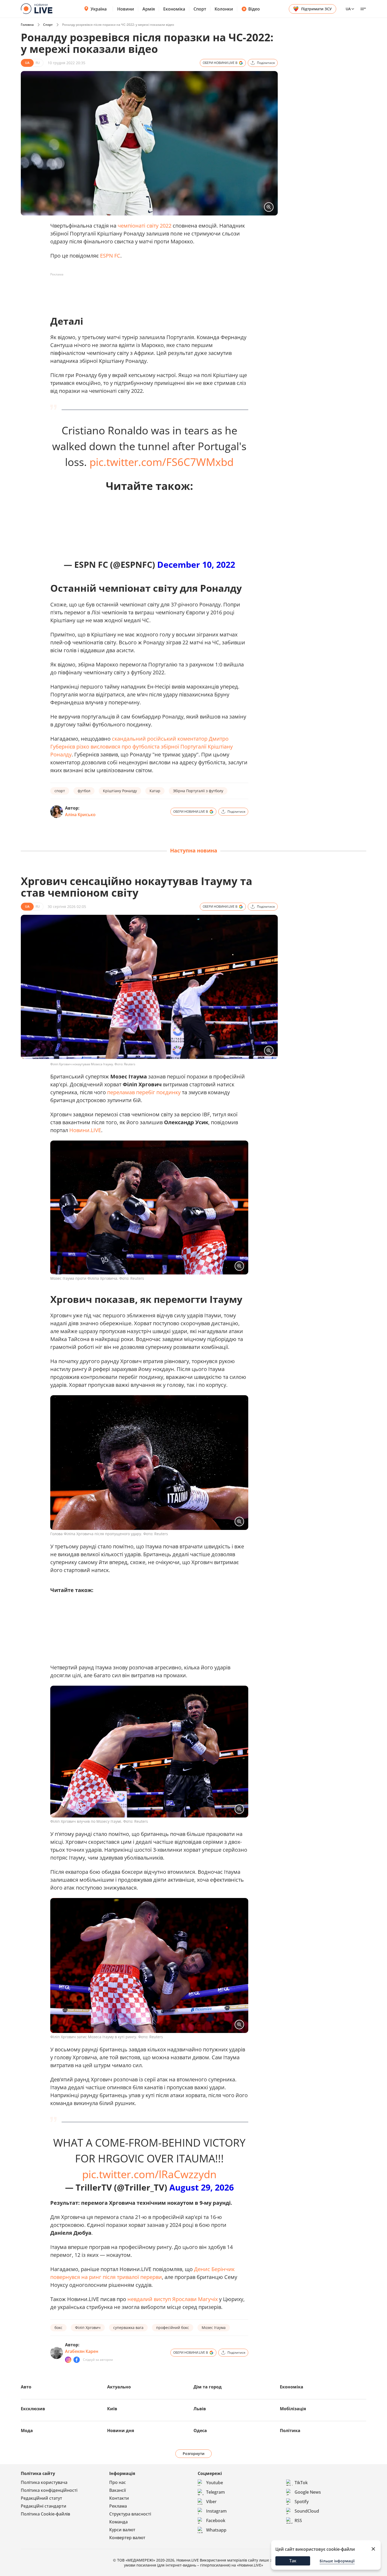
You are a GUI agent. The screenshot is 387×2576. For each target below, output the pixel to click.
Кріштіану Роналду (120, 791)
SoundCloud (307, 2511)
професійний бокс (173, 2328)
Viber (211, 2502)
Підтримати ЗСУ (316, 9)
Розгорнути (194, 2454)
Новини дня (121, 2431)
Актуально (119, 2387)
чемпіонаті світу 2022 (145, 226)
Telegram (215, 2492)
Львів (200, 2409)
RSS (298, 2520)
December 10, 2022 (196, 564)
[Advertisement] (146, 290)
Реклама (118, 2506)
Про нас (118, 2482)
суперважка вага (128, 2328)
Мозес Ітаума (214, 2328)
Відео (254, 9)
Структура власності (130, 2514)
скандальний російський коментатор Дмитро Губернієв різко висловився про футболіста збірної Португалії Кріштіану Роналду (142, 747)
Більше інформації (337, 2561)
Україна (99, 9)
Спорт (200, 9)
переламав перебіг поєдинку (144, 1092)
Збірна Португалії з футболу (198, 791)
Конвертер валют (127, 2538)
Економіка (174, 9)
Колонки (224, 9)
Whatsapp (216, 2530)
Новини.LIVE (85, 1130)
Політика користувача (44, 2482)
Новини (126, 9)
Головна (27, 25)
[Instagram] (68, 2360)
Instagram (216, 2511)
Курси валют (122, 2530)
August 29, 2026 (202, 2187)
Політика (290, 2431)
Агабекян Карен (82, 2351)
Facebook (216, 2520)
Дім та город (208, 2387)
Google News (308, 2492)
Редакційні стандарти (44, 2506)
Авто (26, 2387)
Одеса (200, 2431)
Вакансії (118, 2490)
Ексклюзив (33, 2409)
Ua (348, 9)
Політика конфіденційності (49, 2490)
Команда (118, 2522)
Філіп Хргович (88, 2328)
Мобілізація (293, 2409)
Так (293, 2561)
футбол (84, 791)
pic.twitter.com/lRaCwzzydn (149, 2174)
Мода (27, 2431)
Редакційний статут (41, 2498)
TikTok (301, 2483)
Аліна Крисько (80, 815)
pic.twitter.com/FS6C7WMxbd (162, 462)
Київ (112, 2409)
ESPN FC (110, 256)
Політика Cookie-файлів (45, 2514)
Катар (155, 791)
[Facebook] (77, 2360)
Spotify (302, 2502)
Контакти (119, 2498)
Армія (149, 9)
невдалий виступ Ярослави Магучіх (173, 2299)
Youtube (215, 2483)
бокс (58, 2328)
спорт (60, 791)
